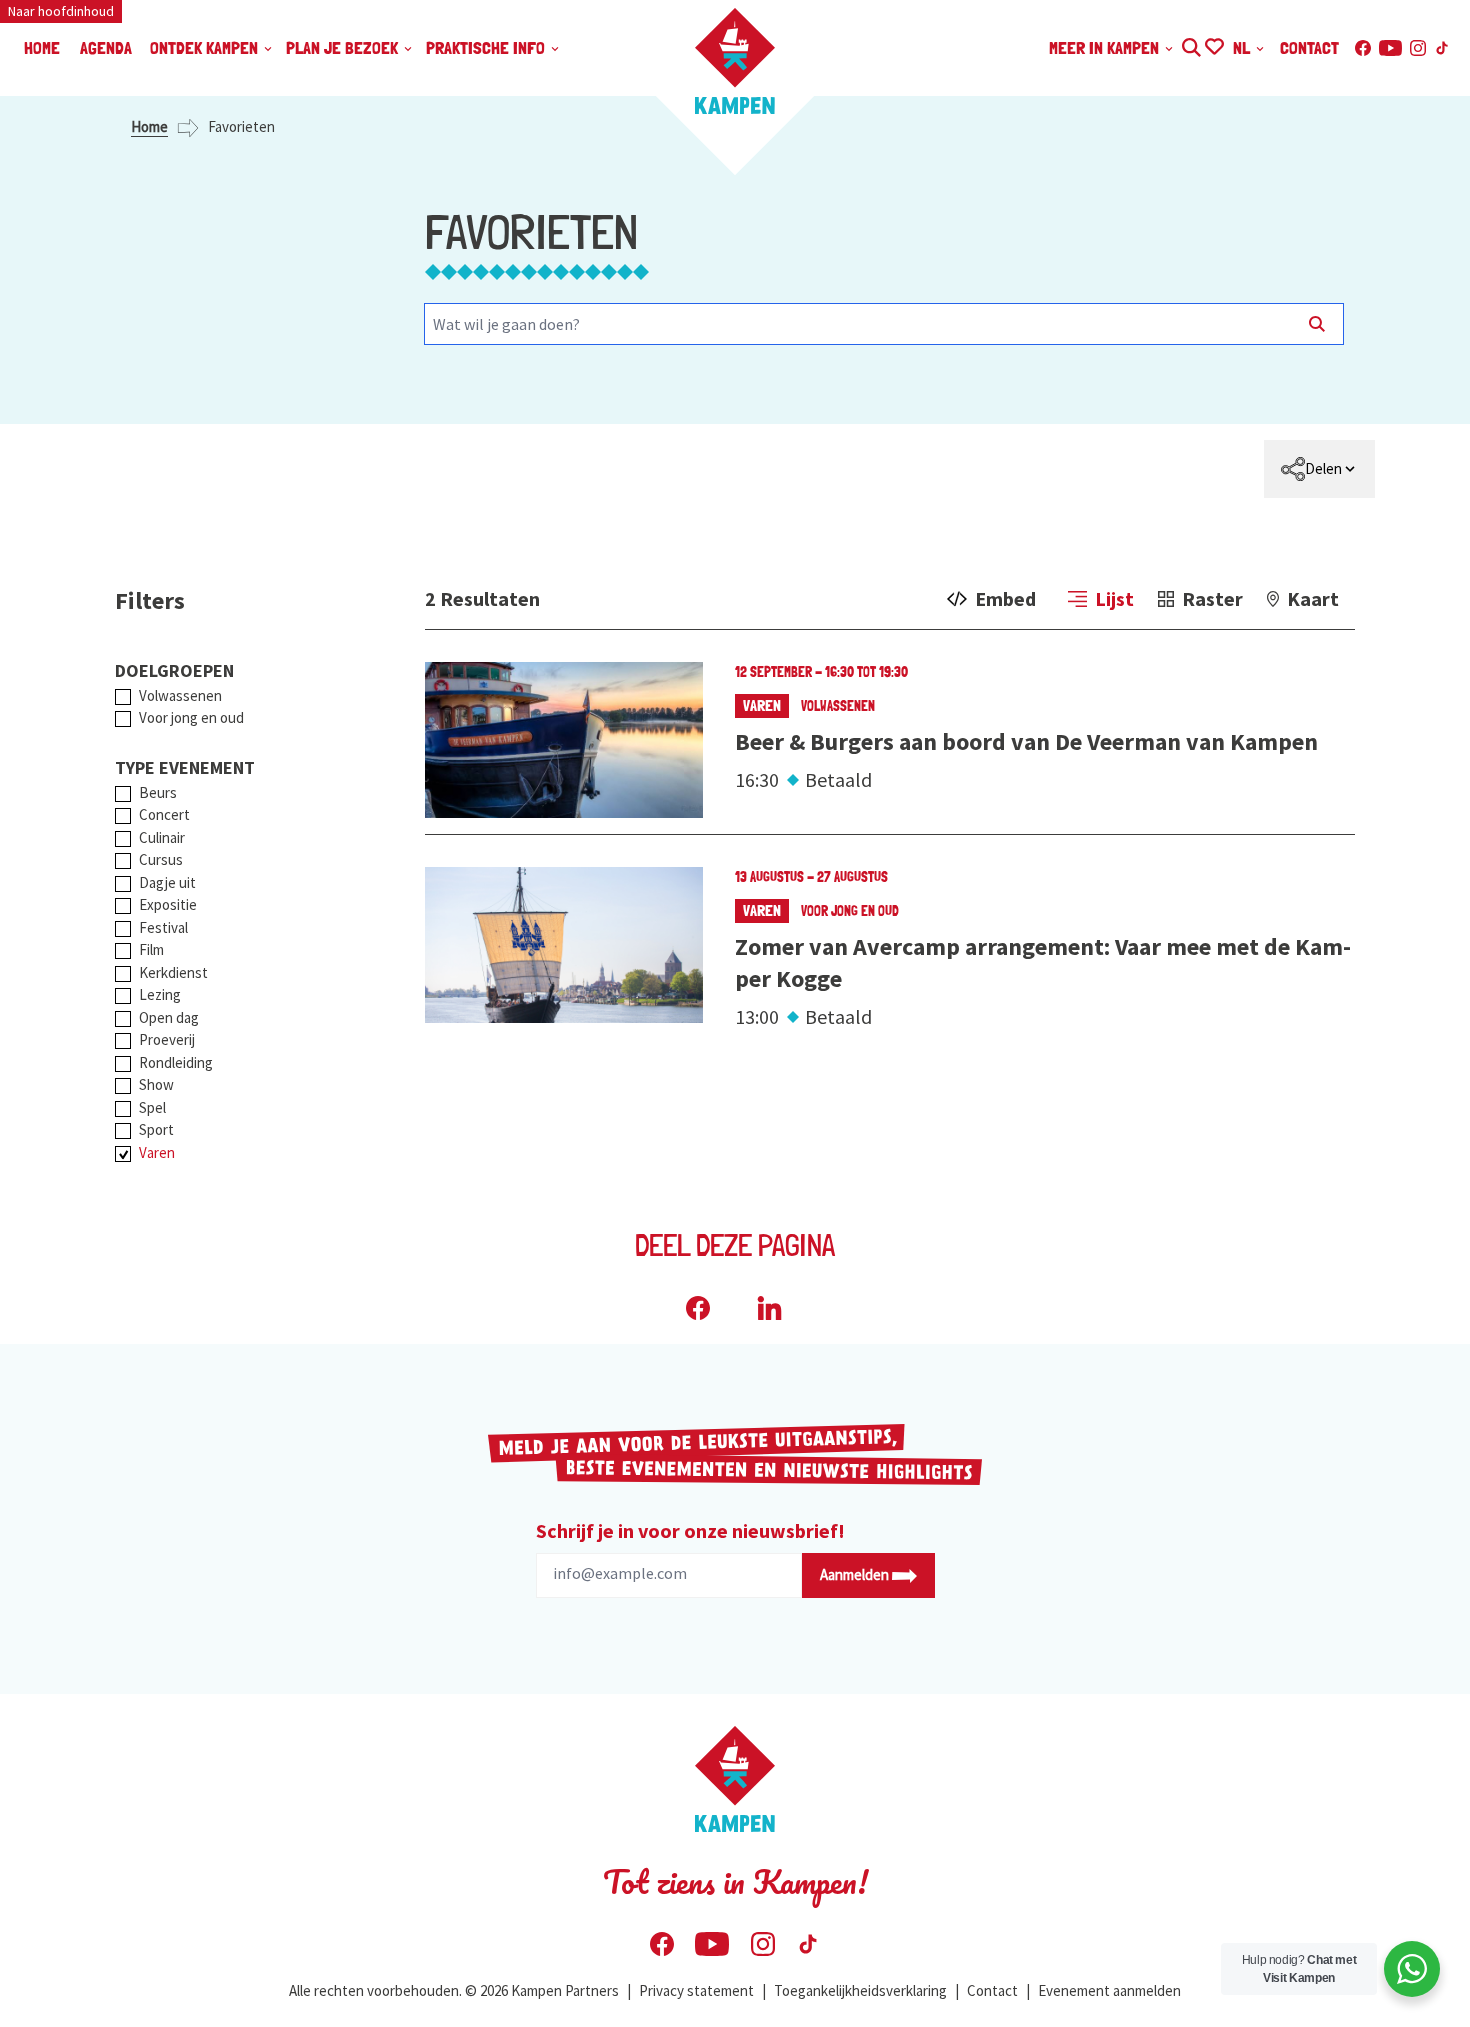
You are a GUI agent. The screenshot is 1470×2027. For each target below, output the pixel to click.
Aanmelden (856, 1574)
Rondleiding (176, 1062)
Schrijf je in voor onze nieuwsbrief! (690, 1530)
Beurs (158, 792)
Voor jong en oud (191, 717)
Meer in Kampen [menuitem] (1106, 47)
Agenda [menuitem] (106, 47)
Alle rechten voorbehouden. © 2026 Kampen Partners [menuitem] (454, 1990)
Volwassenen (180, 695)
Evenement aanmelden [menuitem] (1109, 1990)
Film (151, 949)
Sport (156, 1129)
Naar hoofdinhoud (61, 11)
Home (149, 126)
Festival (163, 927)
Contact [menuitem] (1309, 47)
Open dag (169, 1017)
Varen (157, 1152)
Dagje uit (167, 882)
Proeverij (167, 1039)
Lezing (160, 994)
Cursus (161, 859)
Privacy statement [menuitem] (696, 1990)
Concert (164, 814)
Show (156, 1084)
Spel (152, 1107)
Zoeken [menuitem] (1190, 44)
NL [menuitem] (1243, 47)
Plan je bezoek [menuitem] (344, 47)
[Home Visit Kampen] (735, 61)
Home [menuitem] (42, 47)
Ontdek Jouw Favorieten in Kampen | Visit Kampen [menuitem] (1213, 44)
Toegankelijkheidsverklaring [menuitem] (860, 1990)
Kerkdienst (173, 972)
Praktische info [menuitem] (487, 47)
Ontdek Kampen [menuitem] (206, 47)
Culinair (162, 837)
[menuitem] (1319, 469)
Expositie (168, 904)
